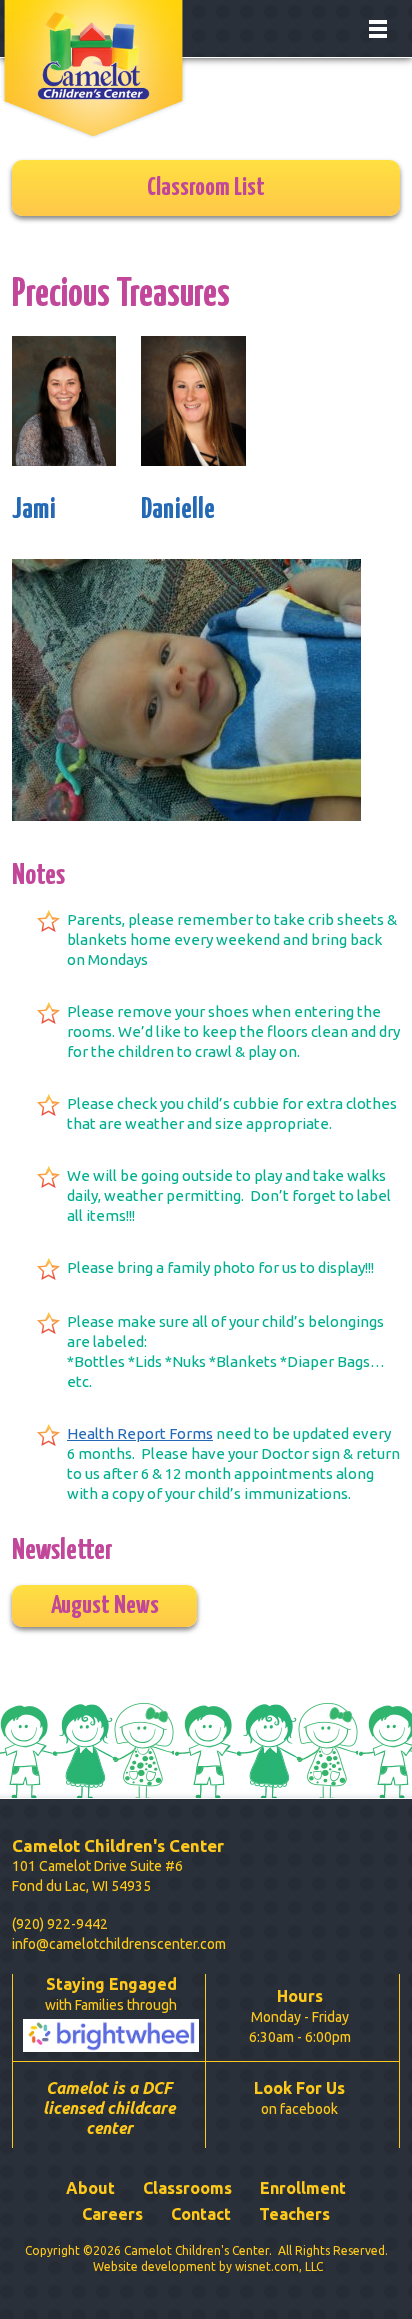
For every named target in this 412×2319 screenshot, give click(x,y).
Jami (34, 510)
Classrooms (187, 2188)
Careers (112, 2214)
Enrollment (303, 2188)
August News (105, 1606)
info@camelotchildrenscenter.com (119, 1944)
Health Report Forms (140, 1433)
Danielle (178, 510)
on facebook (299, 2098)
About (90, 2188)
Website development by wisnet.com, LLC (208, 2266)
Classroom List (206, 188)
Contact (201, 2214)
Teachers (294, 2214)
